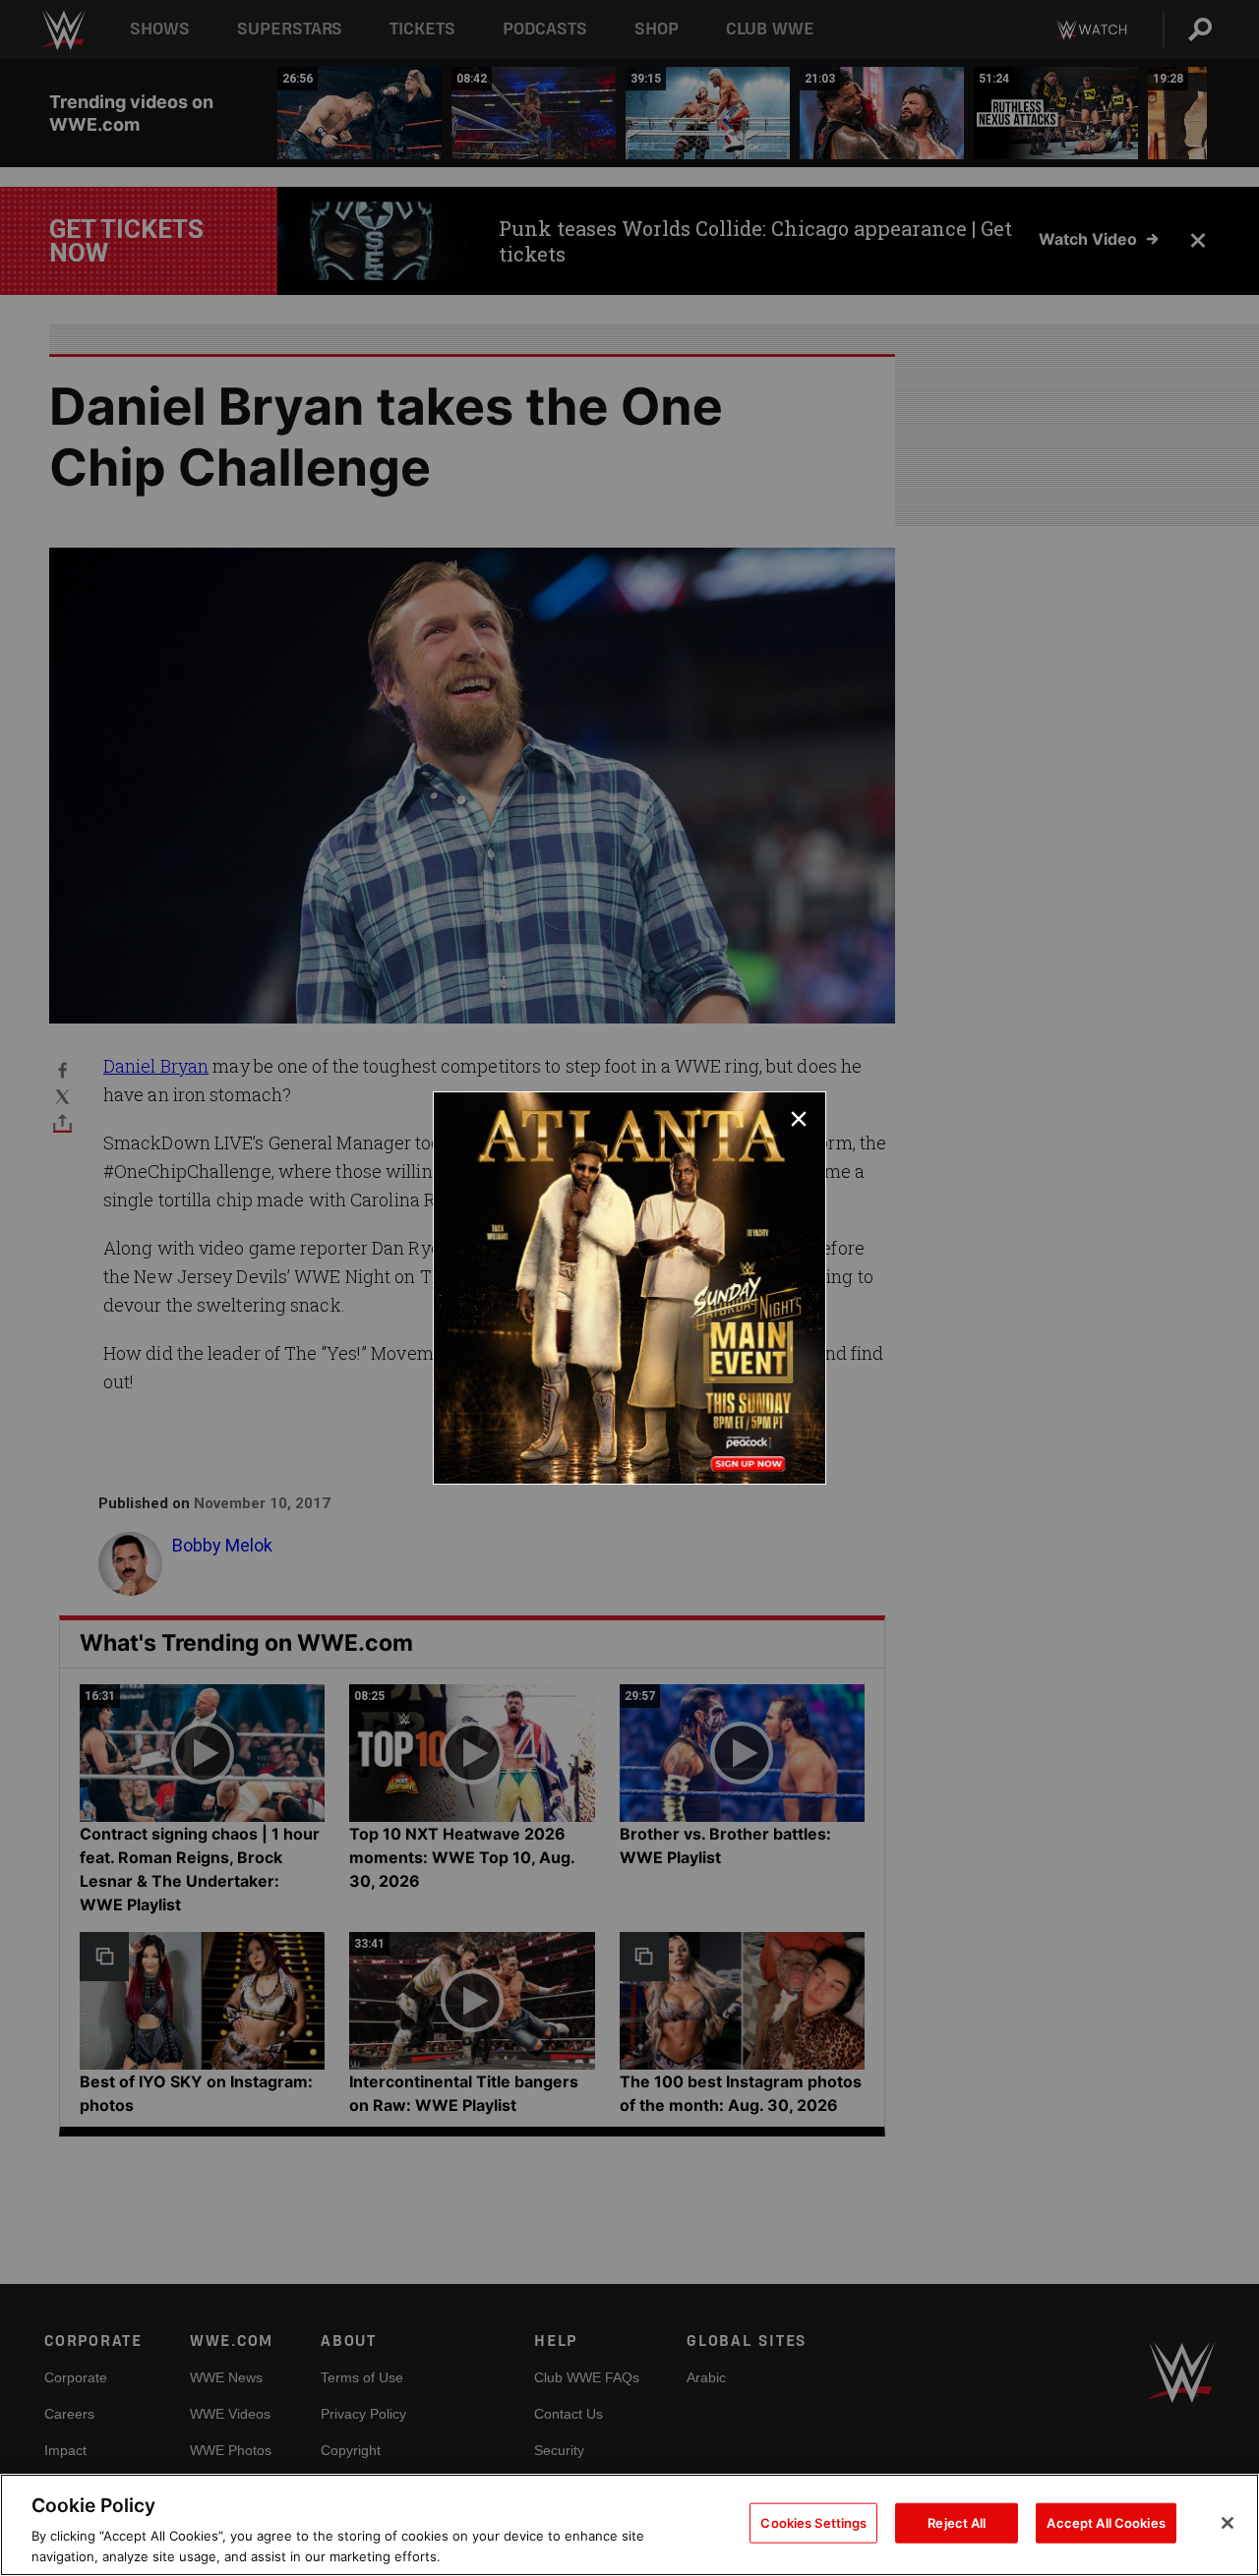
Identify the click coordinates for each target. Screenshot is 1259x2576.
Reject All (957, 2523)
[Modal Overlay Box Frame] (629, 1288)
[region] (629, 2525)
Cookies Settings (813, 2523)
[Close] (1228, 2523)
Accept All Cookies (1106, 2523)
